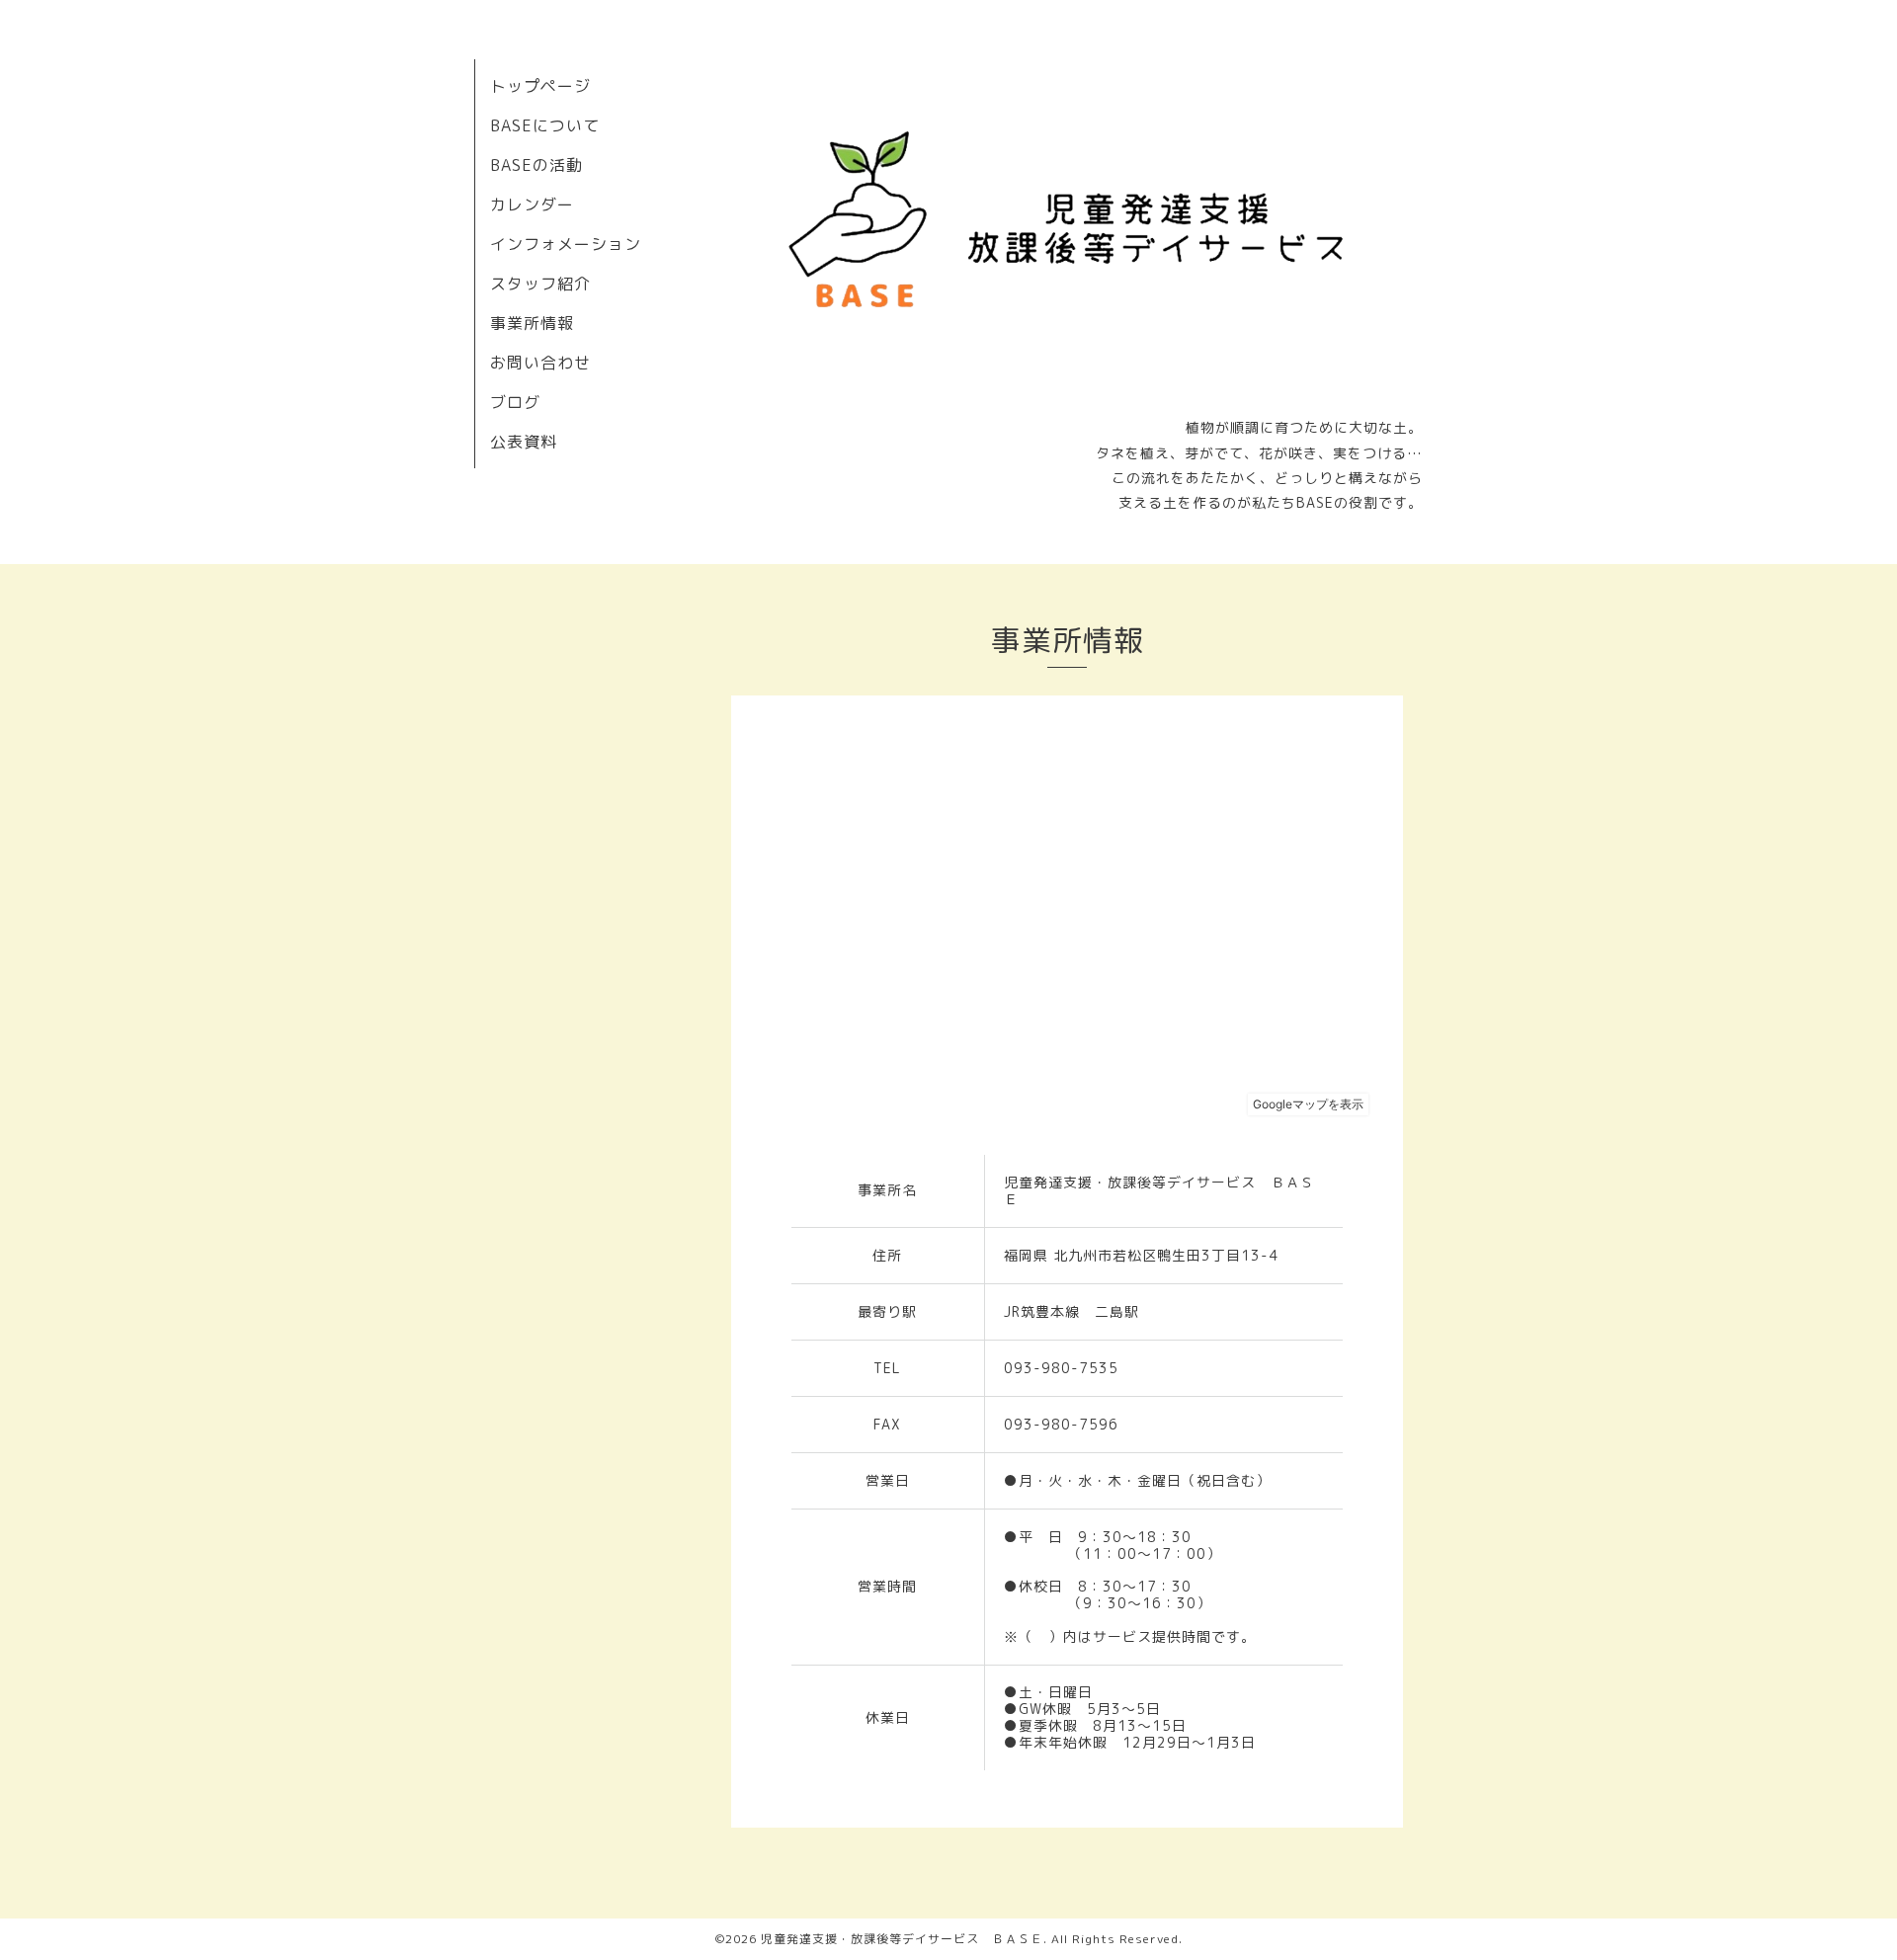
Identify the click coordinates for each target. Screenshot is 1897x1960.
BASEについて (545, 125)
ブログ (515, 402)
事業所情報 (532, 323)
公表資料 (524, 442)
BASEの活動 (536, 165)
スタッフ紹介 (540, 284)
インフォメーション (566, 244)
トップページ (540, 86)
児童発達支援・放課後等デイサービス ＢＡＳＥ (902, 1939)
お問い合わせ (540, 363)
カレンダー (532, 204)
